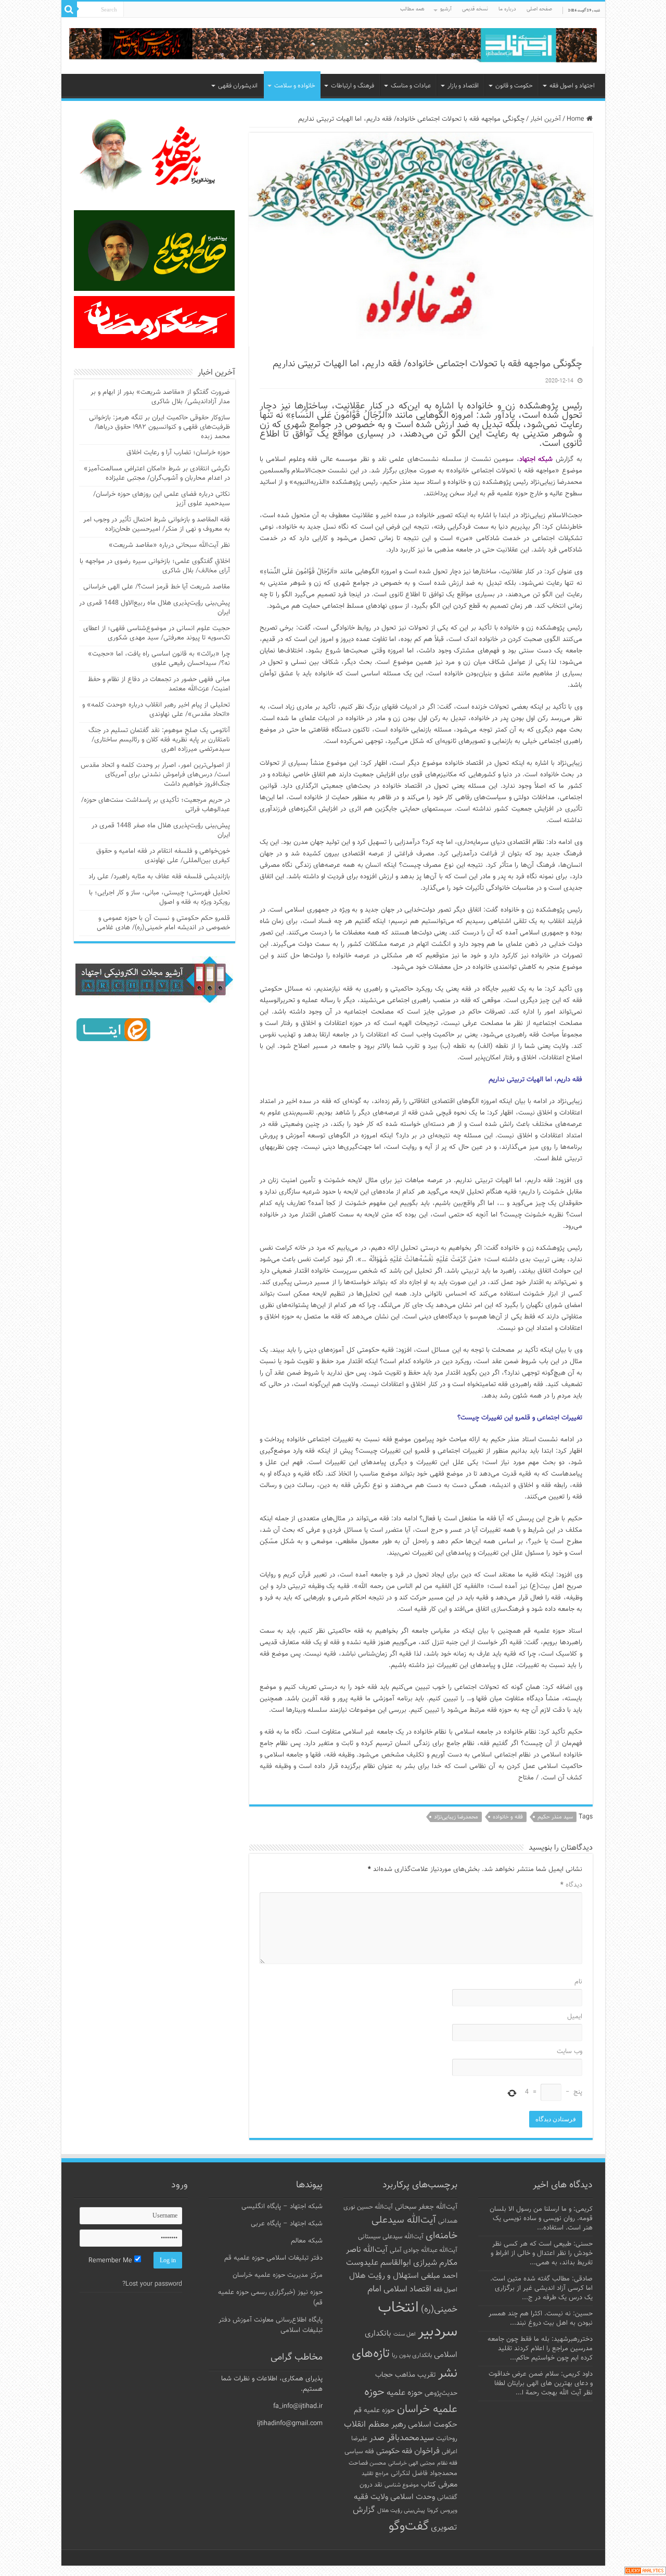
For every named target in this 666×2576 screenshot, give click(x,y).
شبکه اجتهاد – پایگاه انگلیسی (282, 2207)
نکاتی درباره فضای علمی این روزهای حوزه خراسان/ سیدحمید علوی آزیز (162, 499)
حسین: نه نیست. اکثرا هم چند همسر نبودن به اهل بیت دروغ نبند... (541, 2318)
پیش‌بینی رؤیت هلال (401, 2511)
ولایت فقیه (371, 2497)
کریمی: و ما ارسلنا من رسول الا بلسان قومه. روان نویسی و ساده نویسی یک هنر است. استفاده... (541, 2219)
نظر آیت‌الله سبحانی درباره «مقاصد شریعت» (169, 545)
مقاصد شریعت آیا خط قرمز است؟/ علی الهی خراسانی (157, 587)
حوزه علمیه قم (374, 2410)
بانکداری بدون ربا (412, 2355)
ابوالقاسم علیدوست (379, 2263)
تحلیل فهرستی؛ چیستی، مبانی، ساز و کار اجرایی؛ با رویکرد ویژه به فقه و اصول (159, 898)
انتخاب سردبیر (418, 2320)
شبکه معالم (307, 2241)
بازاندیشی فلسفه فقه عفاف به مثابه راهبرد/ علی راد (159, 877)
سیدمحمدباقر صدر (402, 2438)
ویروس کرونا (442, 2510)
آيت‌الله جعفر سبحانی (426, 2207)
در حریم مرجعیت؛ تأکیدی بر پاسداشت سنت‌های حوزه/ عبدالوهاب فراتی (156, 805)
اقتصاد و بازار (463, 86)
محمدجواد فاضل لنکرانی (424, 2474)
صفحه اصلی (539, 9)
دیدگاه (571, 1885)
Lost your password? (152, 2284)
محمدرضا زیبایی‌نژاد (456, 1817)
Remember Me (111, 2261)
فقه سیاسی (359, 2452)
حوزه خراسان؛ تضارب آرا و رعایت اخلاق (178, 453)
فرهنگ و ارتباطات (353, 86)
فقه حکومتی (394, 2451)
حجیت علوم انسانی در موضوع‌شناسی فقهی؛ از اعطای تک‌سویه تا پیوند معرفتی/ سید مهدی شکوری (157, 633)
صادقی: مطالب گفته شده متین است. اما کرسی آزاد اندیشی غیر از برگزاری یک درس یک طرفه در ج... (541, 2288)
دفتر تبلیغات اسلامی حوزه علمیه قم (273, 2258)
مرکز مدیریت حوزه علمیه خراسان (278, 2275)
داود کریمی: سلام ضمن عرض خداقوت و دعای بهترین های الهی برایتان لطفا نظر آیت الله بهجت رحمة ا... (541, 2383)
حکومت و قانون (514, 86)
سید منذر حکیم (555, 1817)
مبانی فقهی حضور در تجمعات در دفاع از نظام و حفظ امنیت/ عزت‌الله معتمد (159, 684)
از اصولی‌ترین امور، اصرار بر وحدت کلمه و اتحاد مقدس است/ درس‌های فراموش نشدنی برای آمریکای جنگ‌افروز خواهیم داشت (155, 775)
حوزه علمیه (405, 2393)
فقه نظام (447, 2463)
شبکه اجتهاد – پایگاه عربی (287, 2224)
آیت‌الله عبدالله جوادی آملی (424, 2251)
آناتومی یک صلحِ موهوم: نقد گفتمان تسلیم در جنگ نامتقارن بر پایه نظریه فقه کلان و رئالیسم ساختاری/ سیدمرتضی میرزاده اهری (159, 740)
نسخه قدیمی (475, 9)
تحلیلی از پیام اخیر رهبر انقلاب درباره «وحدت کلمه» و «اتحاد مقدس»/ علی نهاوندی (156, 710)
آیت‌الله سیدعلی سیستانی (391, 2237)
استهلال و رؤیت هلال (384, 2276)
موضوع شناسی (402, 2485)
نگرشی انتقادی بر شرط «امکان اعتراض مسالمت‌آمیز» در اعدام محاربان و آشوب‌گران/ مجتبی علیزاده (157, 473)
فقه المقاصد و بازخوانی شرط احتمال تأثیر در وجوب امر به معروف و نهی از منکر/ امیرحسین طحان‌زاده (157, 524)
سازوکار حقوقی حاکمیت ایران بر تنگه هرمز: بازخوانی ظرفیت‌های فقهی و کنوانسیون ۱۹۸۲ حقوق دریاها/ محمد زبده (159, 427)
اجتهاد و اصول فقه (572, 86)
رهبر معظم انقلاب (375, 2425)
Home (577, 119)
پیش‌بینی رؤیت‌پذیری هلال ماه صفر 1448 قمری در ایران (161, 830)
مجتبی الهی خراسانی (412, 2463)
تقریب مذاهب (415, 2375)
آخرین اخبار (546, 119)
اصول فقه (445, 2290)
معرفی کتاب (439, 2485)
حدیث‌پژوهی (441, 2393)
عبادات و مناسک (411, 86)
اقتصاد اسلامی (407, 2290)
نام (578, 1982)
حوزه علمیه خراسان (411, 2401)
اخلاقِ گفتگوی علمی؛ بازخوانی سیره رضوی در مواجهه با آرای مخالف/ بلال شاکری (155, 566)
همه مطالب (412, 9)
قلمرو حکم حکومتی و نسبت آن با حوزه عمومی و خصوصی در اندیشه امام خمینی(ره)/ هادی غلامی (163, 923)
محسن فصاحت (367, 2463)
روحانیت (447, 2439)
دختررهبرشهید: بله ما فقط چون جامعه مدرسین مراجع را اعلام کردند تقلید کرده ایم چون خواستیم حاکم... (540, 2349)
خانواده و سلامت (295, 86)
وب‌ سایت (569, 2052)
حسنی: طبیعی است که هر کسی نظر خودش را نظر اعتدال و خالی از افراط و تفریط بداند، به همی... (542, 2253)
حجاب (384, 2375)
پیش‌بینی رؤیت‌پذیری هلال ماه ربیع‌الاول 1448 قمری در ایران (155, 608)
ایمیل (575, 2017)
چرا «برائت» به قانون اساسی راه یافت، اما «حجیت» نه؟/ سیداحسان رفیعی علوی (159, 659)
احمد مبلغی (439, 2276)
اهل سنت (405, 2334)
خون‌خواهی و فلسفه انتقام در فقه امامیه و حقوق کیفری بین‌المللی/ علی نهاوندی (163, 856)
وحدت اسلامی (413, 2497)
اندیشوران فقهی (238, 86)
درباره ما (507, 9)
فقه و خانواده (508, 1817)
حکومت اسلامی (433, 2425)
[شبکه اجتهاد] (333, 46)
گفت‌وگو (409, 2527)
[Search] (69, 9)
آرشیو (446, 9)
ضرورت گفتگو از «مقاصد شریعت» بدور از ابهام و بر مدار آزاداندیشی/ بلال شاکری (160, 397)
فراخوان (427, 2451)
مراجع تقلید (375, 2474)
